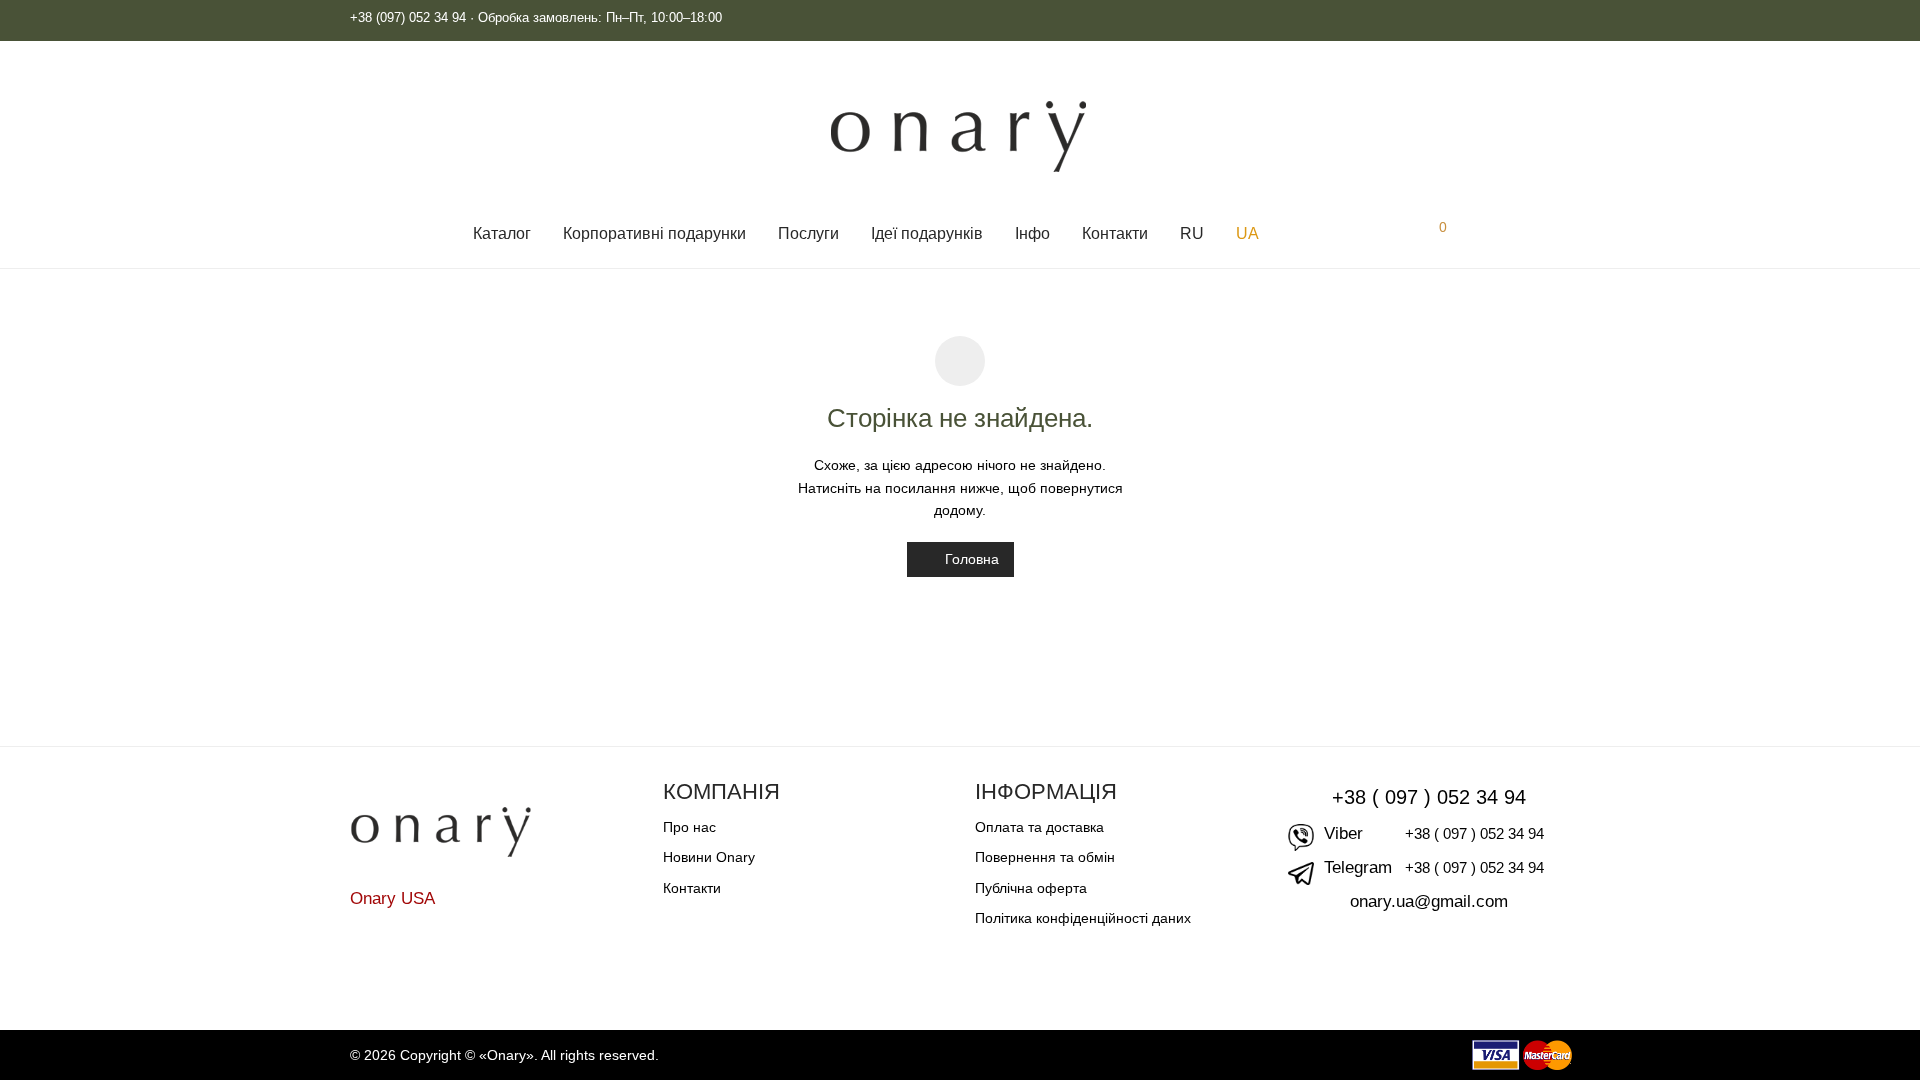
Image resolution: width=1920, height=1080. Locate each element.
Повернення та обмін (1045, 857)
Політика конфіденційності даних (1083, 918)
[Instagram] (1531, 18)
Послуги (808, 233)
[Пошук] (1297, 234)
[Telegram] (1500, 18)
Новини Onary (709, 857)
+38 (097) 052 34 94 (408, 18)
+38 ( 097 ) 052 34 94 (1429, 797)
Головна (970, 559)
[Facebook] (1562, 18)
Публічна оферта (1031, 888)
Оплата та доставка (1039, 827)
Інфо (1032, 233)
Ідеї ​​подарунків (927, 233)
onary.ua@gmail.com (1429, 901)
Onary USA (392, 898)
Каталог (502, 233)
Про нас (689, 827)
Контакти (1115, 233)
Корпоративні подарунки (654, 233)
